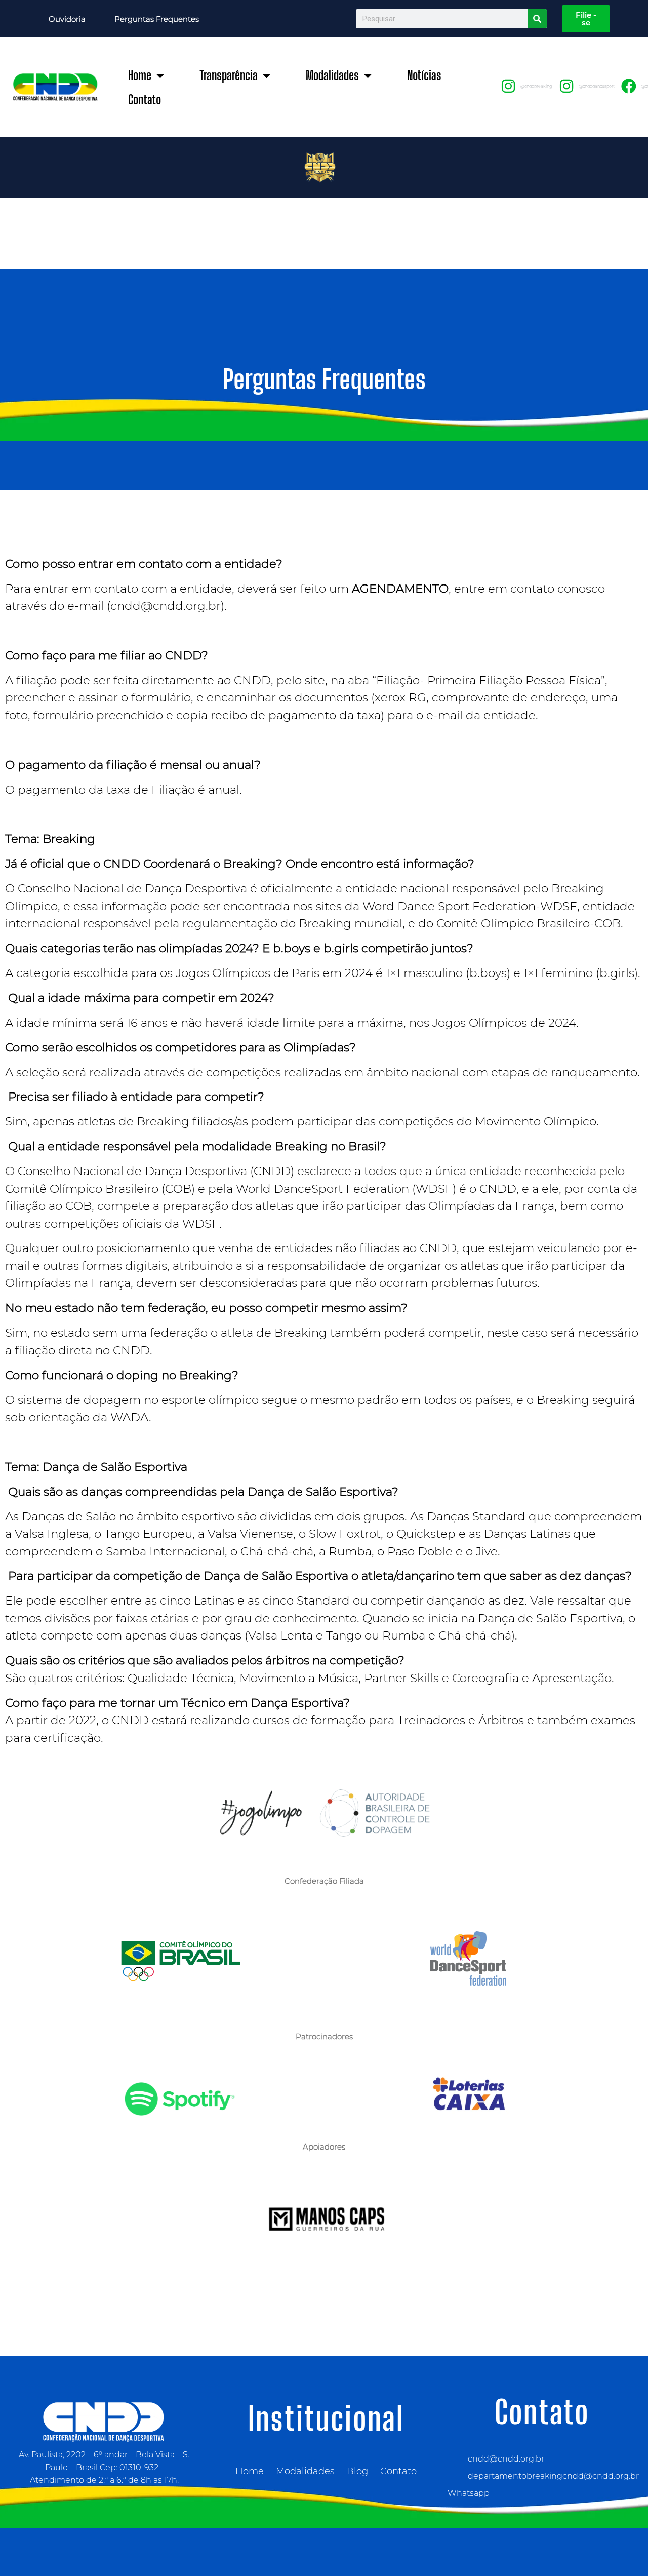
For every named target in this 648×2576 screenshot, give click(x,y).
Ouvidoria (67, 19)
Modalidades (332, 75)
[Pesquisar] (537, 19)
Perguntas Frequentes (157, 19)
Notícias (424, 75)
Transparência (229, 75)
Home (140, 75)
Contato (145, 100)
